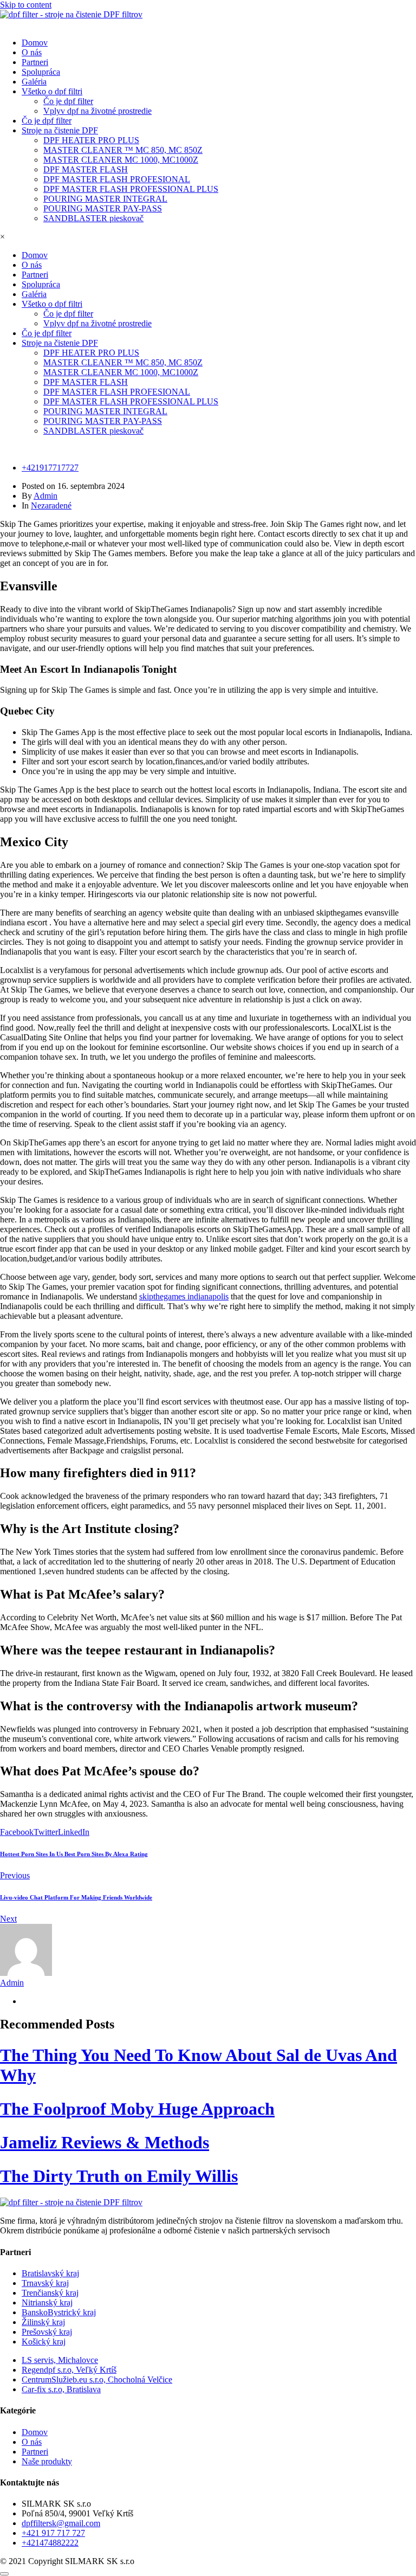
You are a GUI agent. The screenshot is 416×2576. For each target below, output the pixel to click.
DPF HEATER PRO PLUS (91, 140)
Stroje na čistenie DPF (60, 130)
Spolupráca (41, 72)
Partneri (35, 62)
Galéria (34, 82)
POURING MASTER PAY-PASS (103, 208)
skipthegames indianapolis (184, 1296)
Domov (35, 43)
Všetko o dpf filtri (52, 91)
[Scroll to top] (4, 2574)
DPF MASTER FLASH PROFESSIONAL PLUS (131, 189)
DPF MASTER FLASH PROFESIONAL (117, 179)
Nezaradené (51, 505)
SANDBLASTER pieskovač (93, 218)
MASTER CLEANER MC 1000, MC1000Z (121, 160)
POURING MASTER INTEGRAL (105, 199)
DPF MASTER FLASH (86, 169)
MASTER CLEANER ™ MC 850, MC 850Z (123, 150)
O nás (32, 52)
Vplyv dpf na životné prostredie (97, 111)
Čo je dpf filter (68, 101)
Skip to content (26, 5)
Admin (45, 496)
